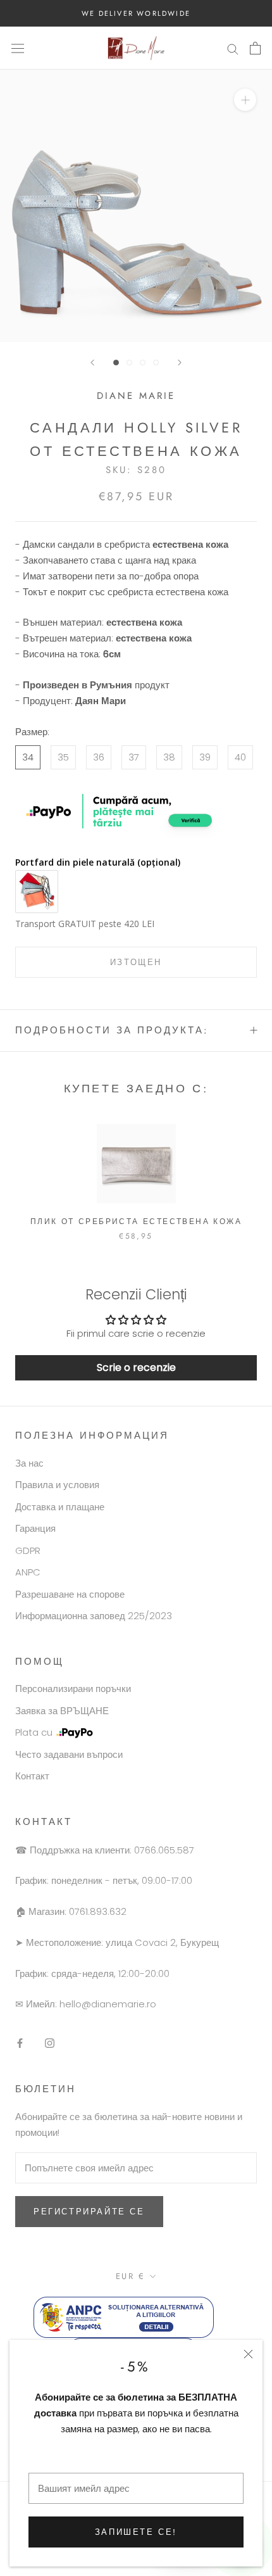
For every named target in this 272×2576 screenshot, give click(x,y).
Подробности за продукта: (112, 1030)
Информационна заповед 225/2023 (94, 1616)
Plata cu (34, 1732)
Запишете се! (136, 2532)
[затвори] (248, 2354)
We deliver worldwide (136, 13)
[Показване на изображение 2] (129, 363)
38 (169, 757)
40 (240, 757)
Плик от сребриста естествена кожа (136, 1222)
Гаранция (35, 1528)
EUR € (131, 2276)
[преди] (180, 363)
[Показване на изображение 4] (156, 363)
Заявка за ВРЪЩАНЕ (62, 1711)
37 (134, 757)
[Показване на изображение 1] (116, 363)
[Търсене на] (233, 48)
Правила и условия (57, 1485)
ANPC (28, 1572)
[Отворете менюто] (18, 48)
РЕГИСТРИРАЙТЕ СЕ (89, 2212)
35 (63, 757)
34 (28, 757)
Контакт (32, 1776)
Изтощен (136, 962)
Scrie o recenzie (136, 1367)
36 (99, 757)
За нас (29, 1463)
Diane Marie (136, 396)
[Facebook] (20, 2043)
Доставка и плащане (60, 1507)
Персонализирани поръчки (73, 1689)
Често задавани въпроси (69, 1754)
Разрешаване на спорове (70, 1594)
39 (205, 757)
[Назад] (92, 363)
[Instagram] (50, 2043)
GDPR (28, 1550)
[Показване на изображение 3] (143, 363)
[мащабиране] (245, 100)
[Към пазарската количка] (255, 48)
